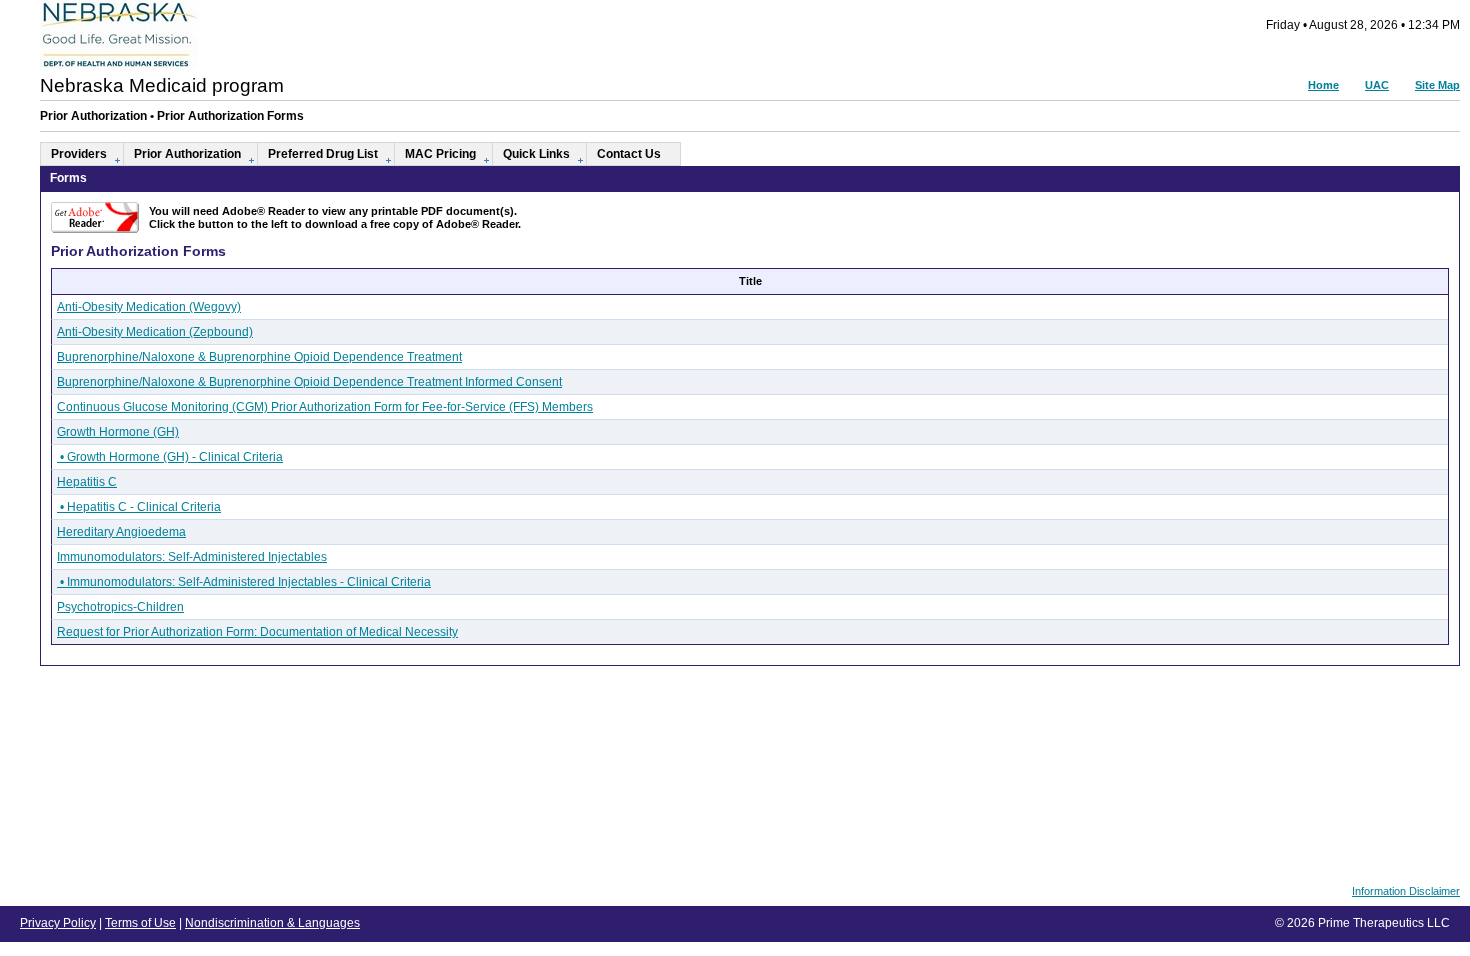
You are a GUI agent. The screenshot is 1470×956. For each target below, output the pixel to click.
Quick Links (536, 154)
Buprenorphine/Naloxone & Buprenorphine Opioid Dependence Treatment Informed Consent (309, 382)
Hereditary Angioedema (121, 532)
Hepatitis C (87, 482)
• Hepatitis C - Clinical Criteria (139, 507)
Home (1323, 85)
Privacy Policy (58, 923)
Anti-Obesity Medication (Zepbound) (155, 332)
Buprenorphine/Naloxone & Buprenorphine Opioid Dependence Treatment (259, 357)
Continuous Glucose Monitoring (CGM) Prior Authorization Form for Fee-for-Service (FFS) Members (325, 407)
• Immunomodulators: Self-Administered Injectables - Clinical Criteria (244, 582)
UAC (1377, 85)
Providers (79, 154)
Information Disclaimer (1406, 891)
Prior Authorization (187, 154)
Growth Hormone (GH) (118, 432)
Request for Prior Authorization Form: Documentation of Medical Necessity (257, 632)
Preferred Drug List (323, 154)
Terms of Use (140, 923)
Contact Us (629, 154)
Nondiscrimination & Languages (272, 923)
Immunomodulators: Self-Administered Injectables (192, 557)
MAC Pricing (440, 154)
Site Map (1437, 85)
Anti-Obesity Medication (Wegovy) (149, 307)
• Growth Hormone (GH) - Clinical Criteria (170, 457)
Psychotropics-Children (120, 607)
